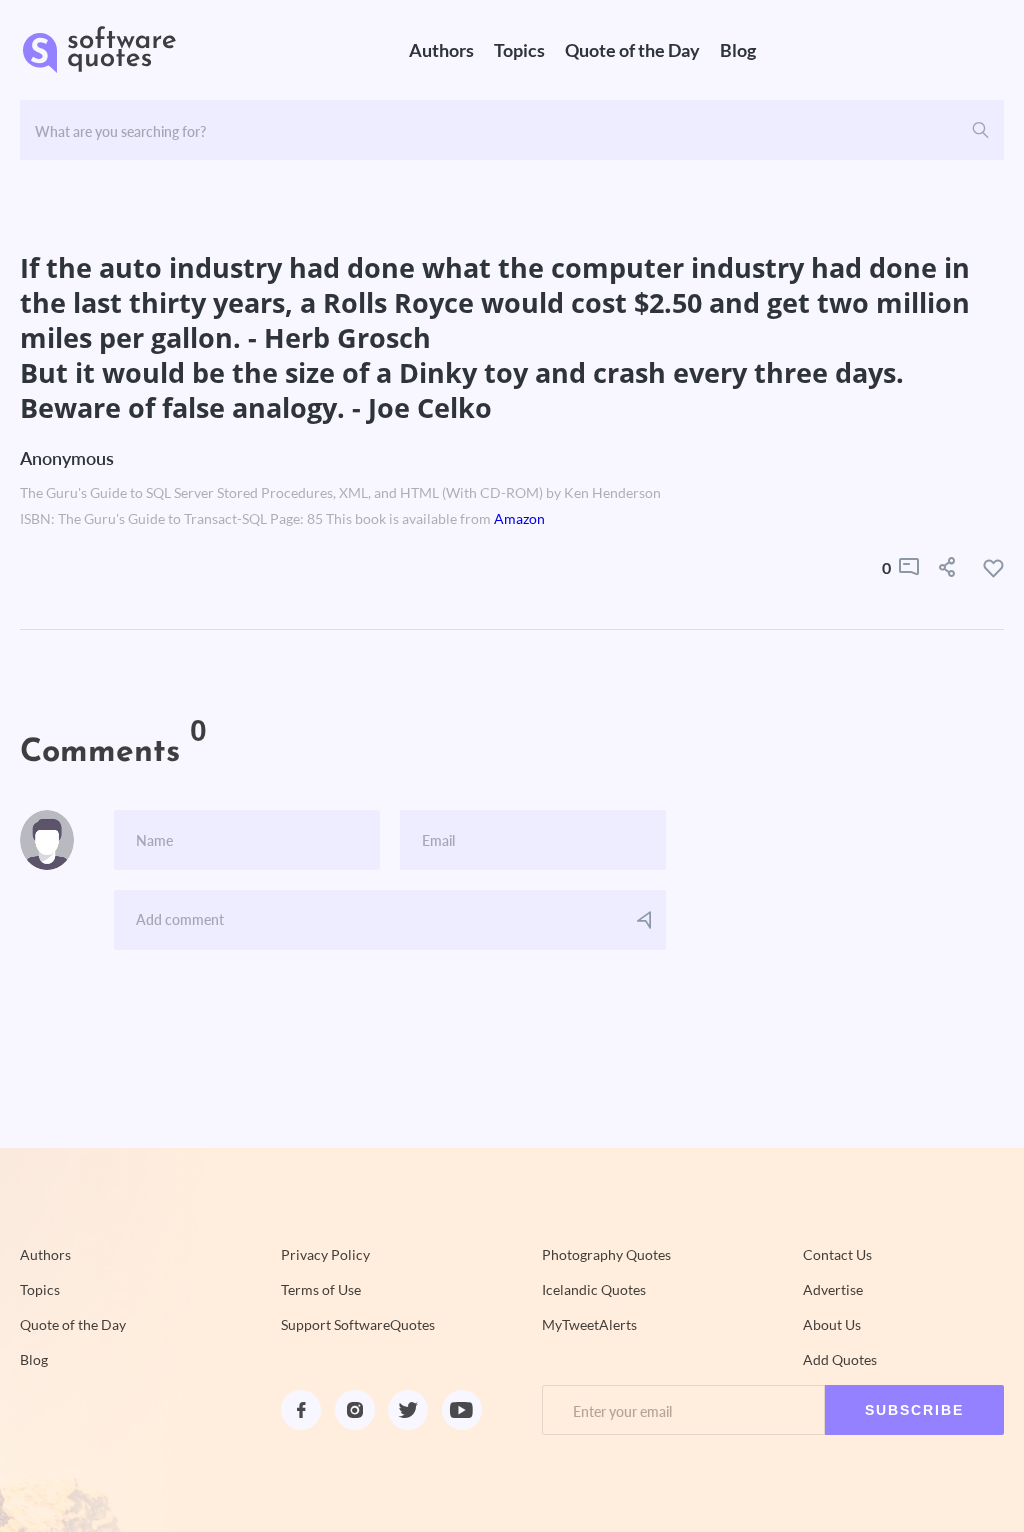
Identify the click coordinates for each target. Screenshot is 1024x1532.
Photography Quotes (606, 1255)
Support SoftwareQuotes (358, 1325)
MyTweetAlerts (589, 1325)
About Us (832, 1325)
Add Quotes (840, 1360)
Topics (519, 50)
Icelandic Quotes (594, 1290)
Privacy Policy (325, 1255)
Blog (738, 50)
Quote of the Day (632, 50)
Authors (441, 50)
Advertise (833, 1290)
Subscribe (914, 1410)
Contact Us (837, 1255)
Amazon (519, 519)
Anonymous (67, 458)
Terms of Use (321, 1290)
